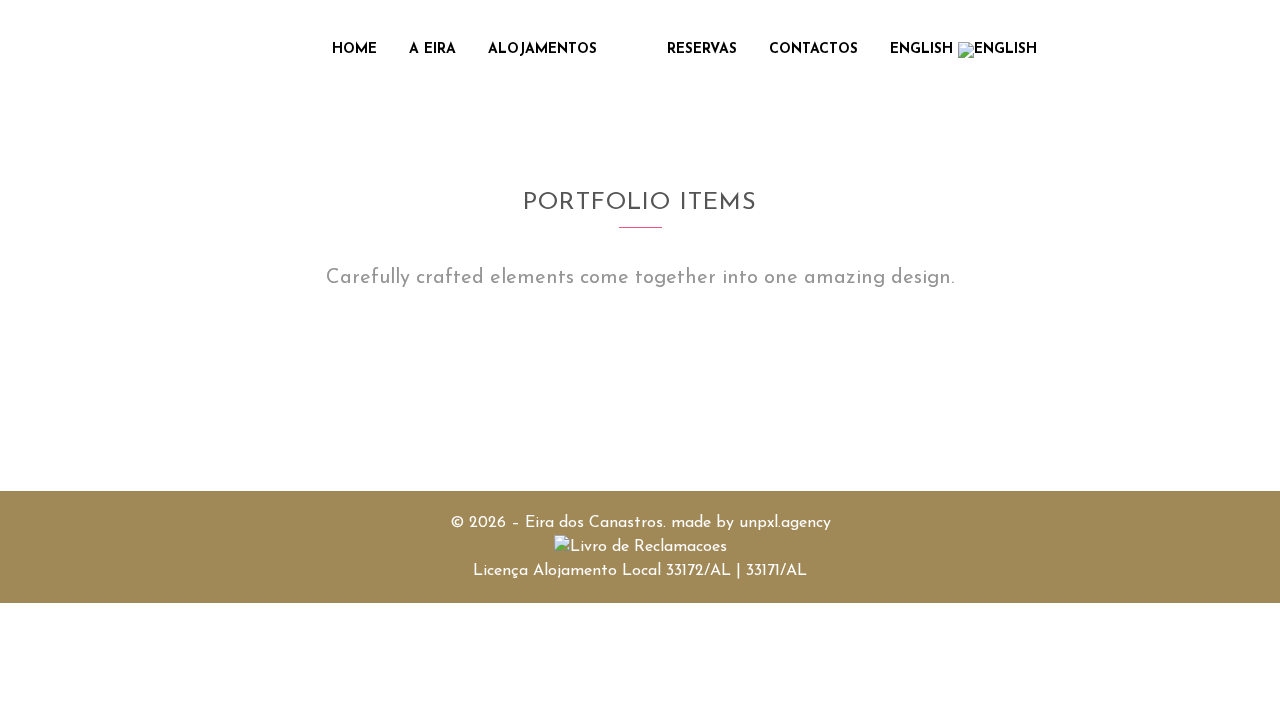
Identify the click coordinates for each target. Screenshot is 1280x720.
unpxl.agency (785, 523)
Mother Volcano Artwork (843, 414)
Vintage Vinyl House (111, 414)
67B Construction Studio (493, 414)
